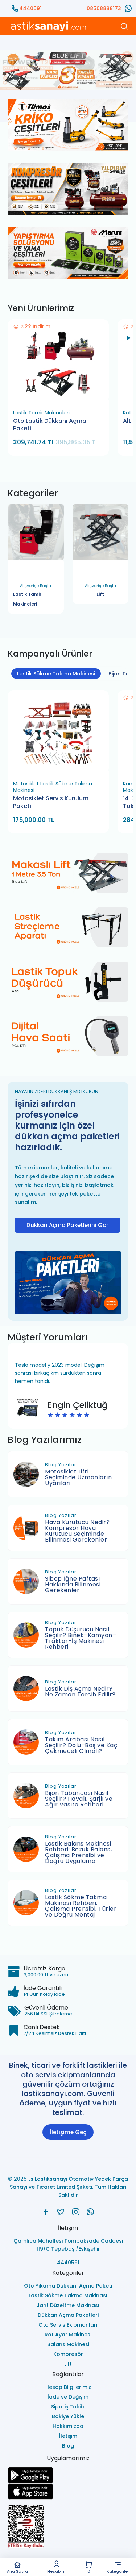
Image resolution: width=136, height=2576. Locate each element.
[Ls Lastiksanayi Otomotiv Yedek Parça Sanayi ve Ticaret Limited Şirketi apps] (68, 2491)
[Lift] (100, 537)
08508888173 (104, 8)
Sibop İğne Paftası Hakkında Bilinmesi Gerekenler (73, 1584)
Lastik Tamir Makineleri (41, 413)
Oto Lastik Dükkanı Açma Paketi (50, 425)
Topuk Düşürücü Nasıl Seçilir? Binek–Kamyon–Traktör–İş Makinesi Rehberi (81, 1638)
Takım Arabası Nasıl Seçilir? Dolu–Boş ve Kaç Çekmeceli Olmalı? (81, 1745)
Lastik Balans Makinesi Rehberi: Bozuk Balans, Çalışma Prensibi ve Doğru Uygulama (78, 1852)
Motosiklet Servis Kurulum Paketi (51, 802)
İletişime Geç (68, 2132)
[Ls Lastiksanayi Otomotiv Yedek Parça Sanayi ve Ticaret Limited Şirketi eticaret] (68, 2527)
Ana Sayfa (17, 2571)
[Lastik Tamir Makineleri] (36, 537)
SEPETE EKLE (61, 397)
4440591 (30, 8)
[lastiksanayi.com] (68, 70)
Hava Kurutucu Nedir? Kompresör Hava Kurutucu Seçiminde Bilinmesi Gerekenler (77, 1531)
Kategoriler (118, 2571)
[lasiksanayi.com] (46, 2212)
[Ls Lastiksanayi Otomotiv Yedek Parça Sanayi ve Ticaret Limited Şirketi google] (68, 2475)
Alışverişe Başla (32, 595)
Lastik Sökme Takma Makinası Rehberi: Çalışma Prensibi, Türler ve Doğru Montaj (81, 1906)
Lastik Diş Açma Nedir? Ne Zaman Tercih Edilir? (80, 1692)
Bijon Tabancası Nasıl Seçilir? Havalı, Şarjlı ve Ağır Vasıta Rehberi (79, 1799)
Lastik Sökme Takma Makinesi (56, 674)
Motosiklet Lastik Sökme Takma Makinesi (53, 787)
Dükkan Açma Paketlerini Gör (67, 1225)
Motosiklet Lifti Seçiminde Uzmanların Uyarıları (78, 1477)
